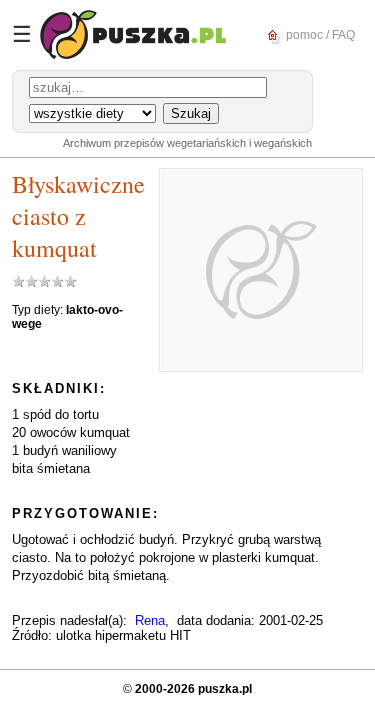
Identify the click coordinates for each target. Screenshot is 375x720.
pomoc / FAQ (319, 34)
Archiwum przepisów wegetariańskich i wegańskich (187, 143)
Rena (150, 620)
